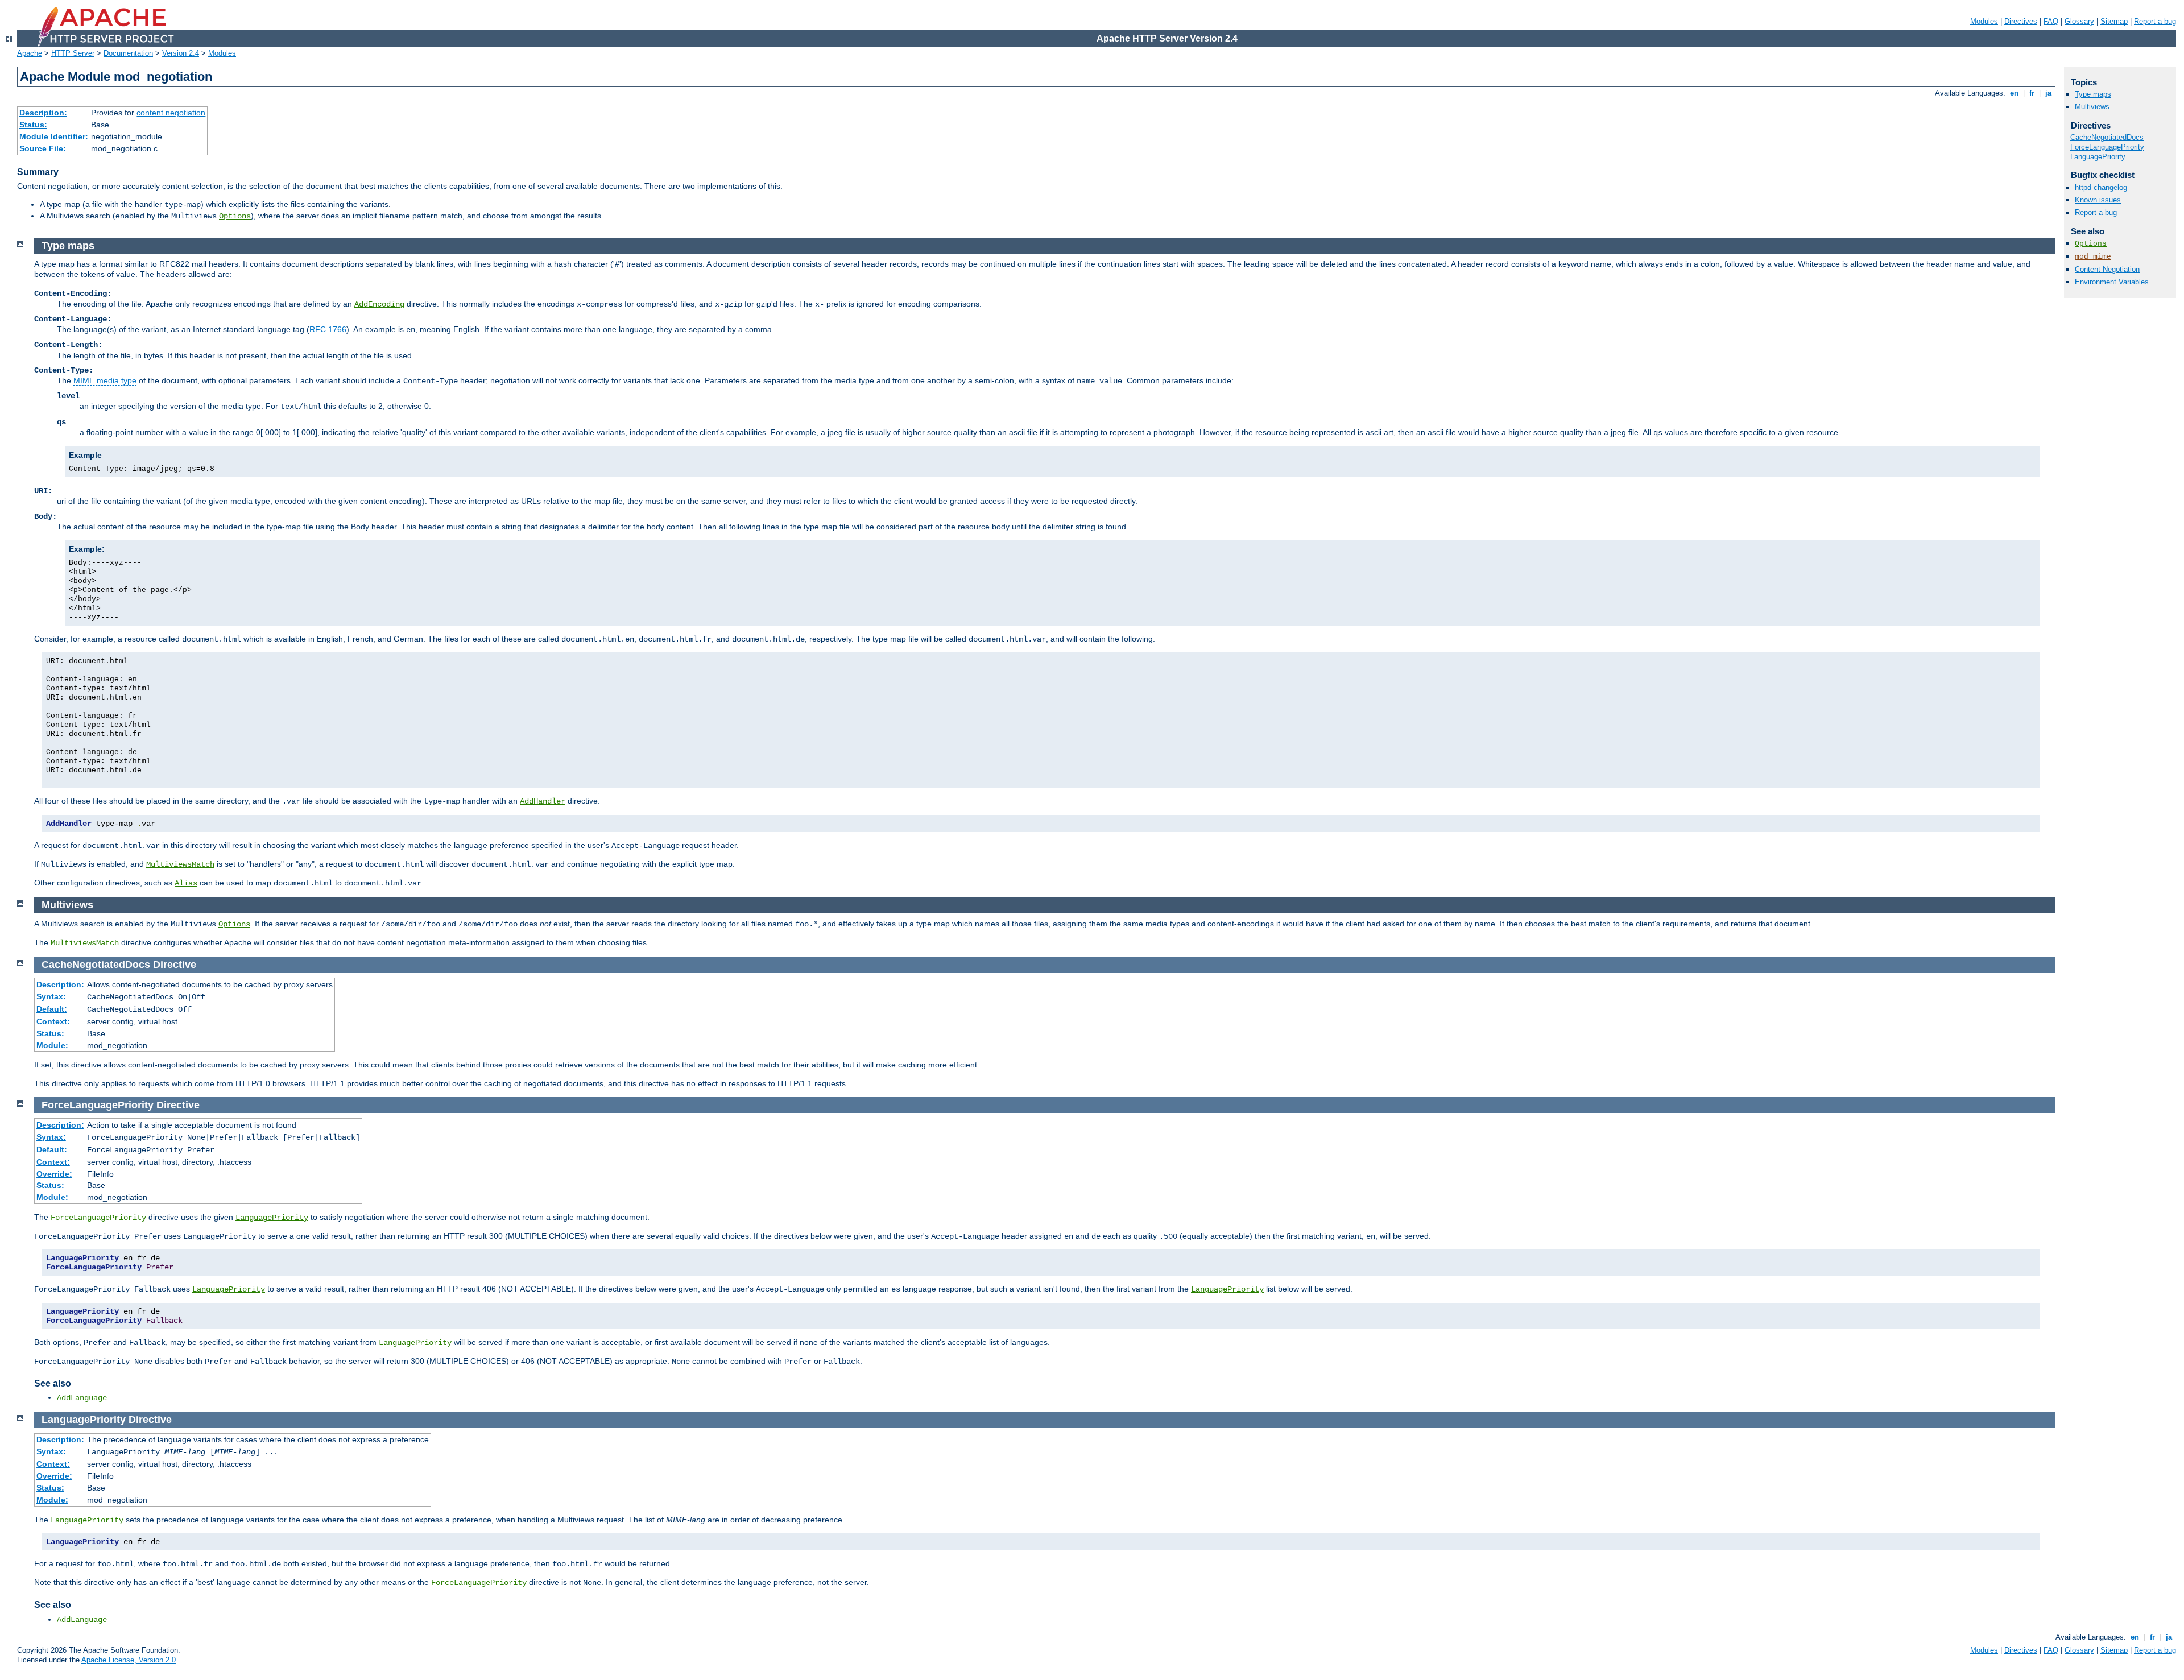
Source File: (43, 148)
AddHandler (543, 801)
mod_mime (2093, 257)
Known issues (2098, 200)
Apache (30, 53)
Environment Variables (2112, 282)
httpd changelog (2101, 187)
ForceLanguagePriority (479, 1583)
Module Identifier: (54, 136)
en (2014, 93)
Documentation (128, 53)
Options (235, 216)
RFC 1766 (328, 329)
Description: (43, 113)
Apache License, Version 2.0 (129, 1660)
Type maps (2093, 94)
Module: (52, 1045)
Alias (186, 883)
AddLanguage (82, 1398)
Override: (54, 1174)
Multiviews (2092, 107)
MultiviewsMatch (180, 864)
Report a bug (2155, 21)
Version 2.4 (181, 53)
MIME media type (105, 380)
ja (2048, 93)
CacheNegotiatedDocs (2107, 137)
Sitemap (2114, 21)
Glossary (2079, 21)
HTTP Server (73, 53)
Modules (1984, 21)
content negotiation (171, 113)
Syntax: (51, 996)
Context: (53, 1021)
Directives (2021, 21)
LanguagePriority (272, 1218)
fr (2032, 93)
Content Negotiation (2107, 269)
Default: (52, 1009)
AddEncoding (379, 304)
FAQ (2051, 21)
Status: (33, 125)
